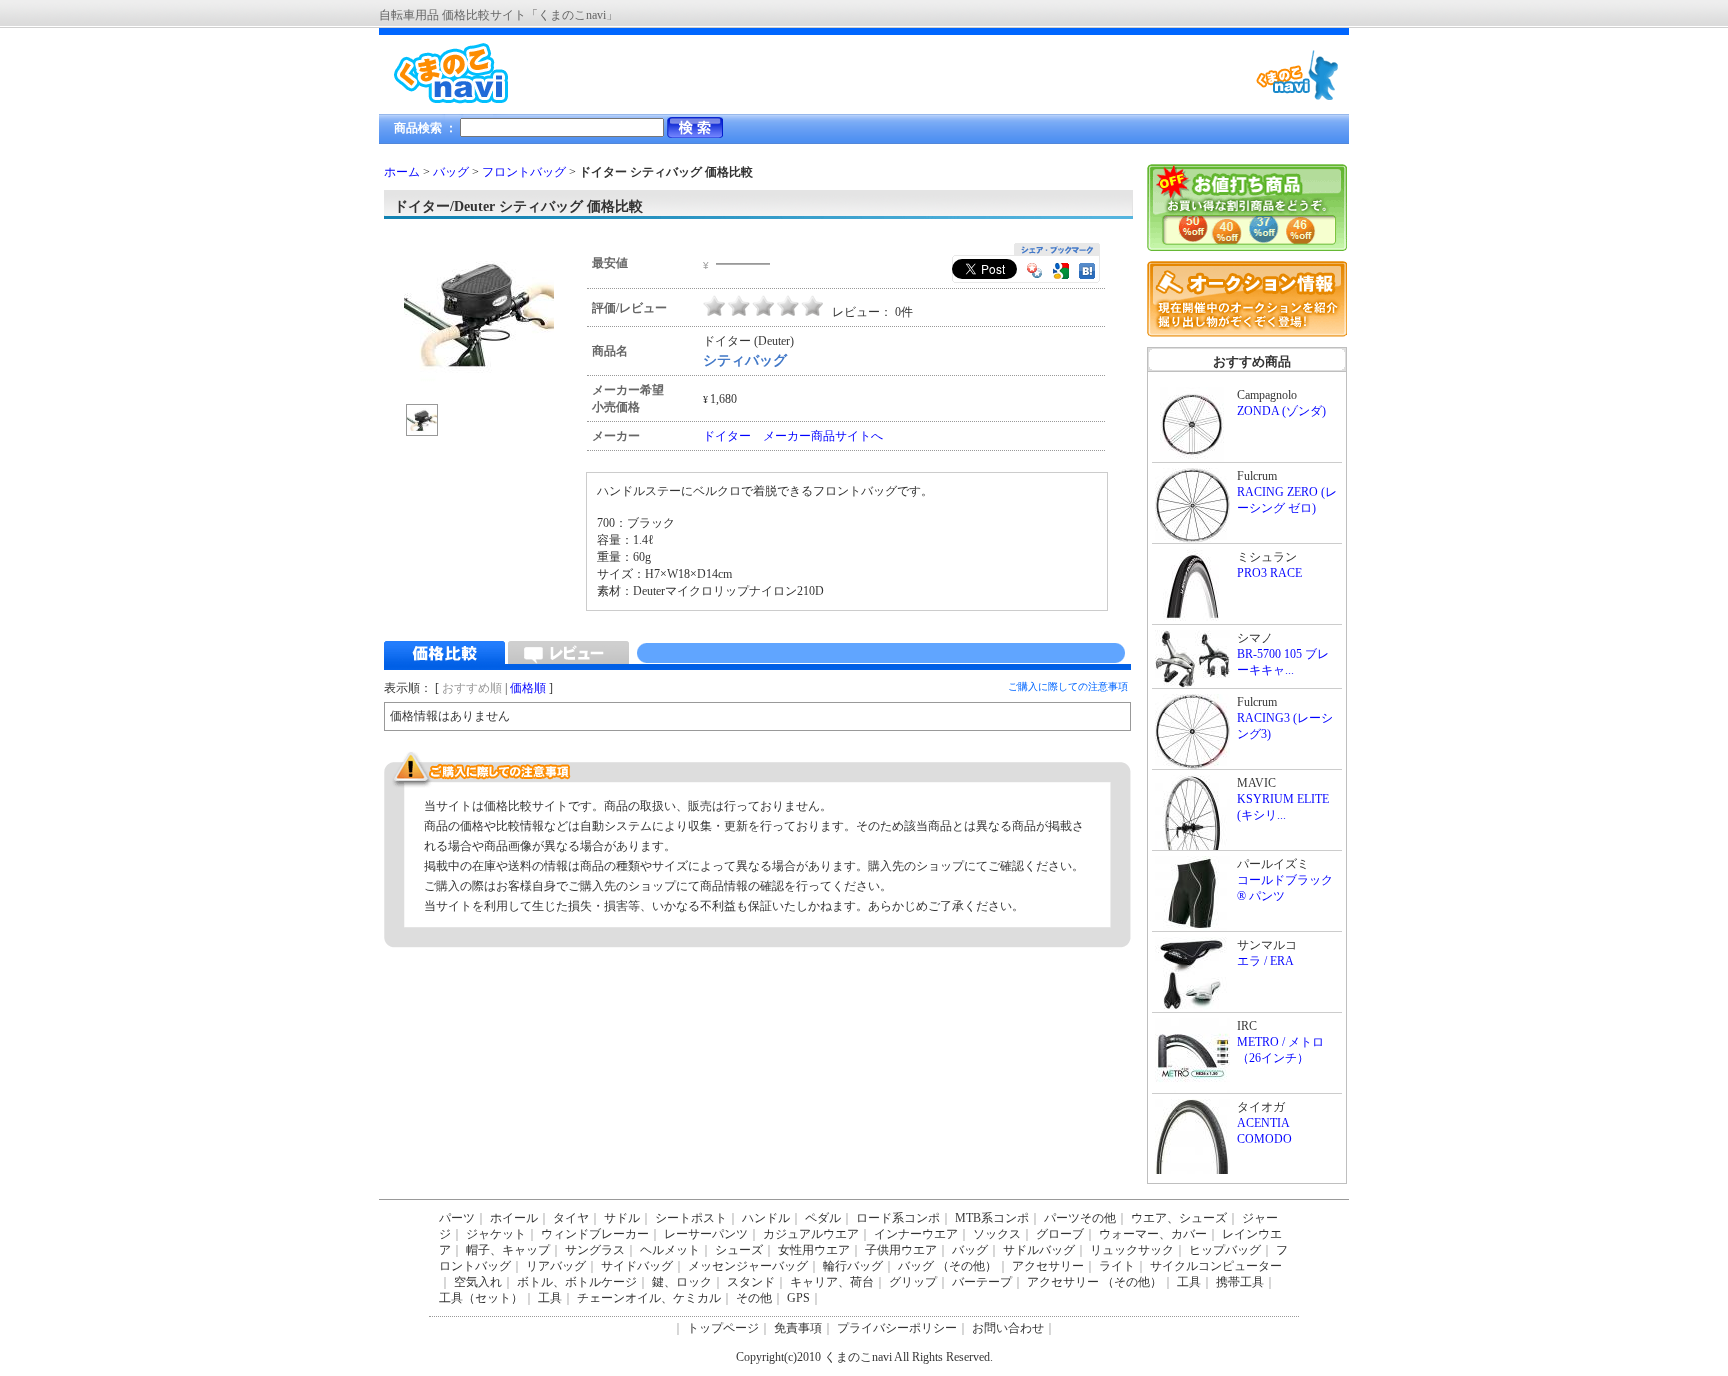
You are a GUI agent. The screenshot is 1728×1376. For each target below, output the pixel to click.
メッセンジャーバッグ (748, 1266)
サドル (622, 1218)
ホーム (402, 172)
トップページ (723, 1328)
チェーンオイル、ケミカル (649, 1298)
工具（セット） (481, 1298)
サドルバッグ (1039, 1250)
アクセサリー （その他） (1094, 1282)
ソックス (997, 1234)
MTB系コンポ (992, 1218)
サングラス (595, 1250)
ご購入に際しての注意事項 (1068, 686)
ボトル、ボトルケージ (577, 1282)
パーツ (457, 1218)
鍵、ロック (682, 1282)
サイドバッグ (637, 1266)
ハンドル (766, 1218)
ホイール (514, 1218)
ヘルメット (670, 1250)
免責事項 (798, 1328)
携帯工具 (1240, 1282)
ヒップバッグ (1225, 1250)
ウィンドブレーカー (595, 1234)
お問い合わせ (1008, 1328)
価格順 (528, 688)
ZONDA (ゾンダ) (1281, 411)
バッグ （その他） (947, 1266)
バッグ (451, 172)
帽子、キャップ (508, 1250)
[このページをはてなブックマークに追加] (1087, 273)
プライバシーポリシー (897, 1328)
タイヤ (571, 1218)
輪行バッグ (853, 1266)
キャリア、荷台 (832, 1282)
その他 (754, 1298)
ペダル (823, 1218)
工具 (1189, 1282)
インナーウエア (916, 1234)
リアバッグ (556, 1266)
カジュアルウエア (811, 1234)
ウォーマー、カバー (1153, 1234)
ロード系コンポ (898, 1218)
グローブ (1060, 1234)
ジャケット (496, 1234)
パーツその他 (1080, 1218)
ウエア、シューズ (1179, 1218)
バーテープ (982, 1282)
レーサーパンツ (706, 1234)
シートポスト (691, 1218)
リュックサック (1132, 1250)
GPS (798, 1298)
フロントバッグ (524, 172)
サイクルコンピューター (1216, 1266)
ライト (1117, 1266)
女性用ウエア (814, 1250)
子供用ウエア (901, 1250)
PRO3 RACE (1269, 573)
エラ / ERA (1265, 961)
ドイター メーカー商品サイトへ (793, 436)
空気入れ (478, 1282)
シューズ (739, 1250)
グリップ (913, 1282)
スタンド (751, 1282)
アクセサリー (1048, 1266)
